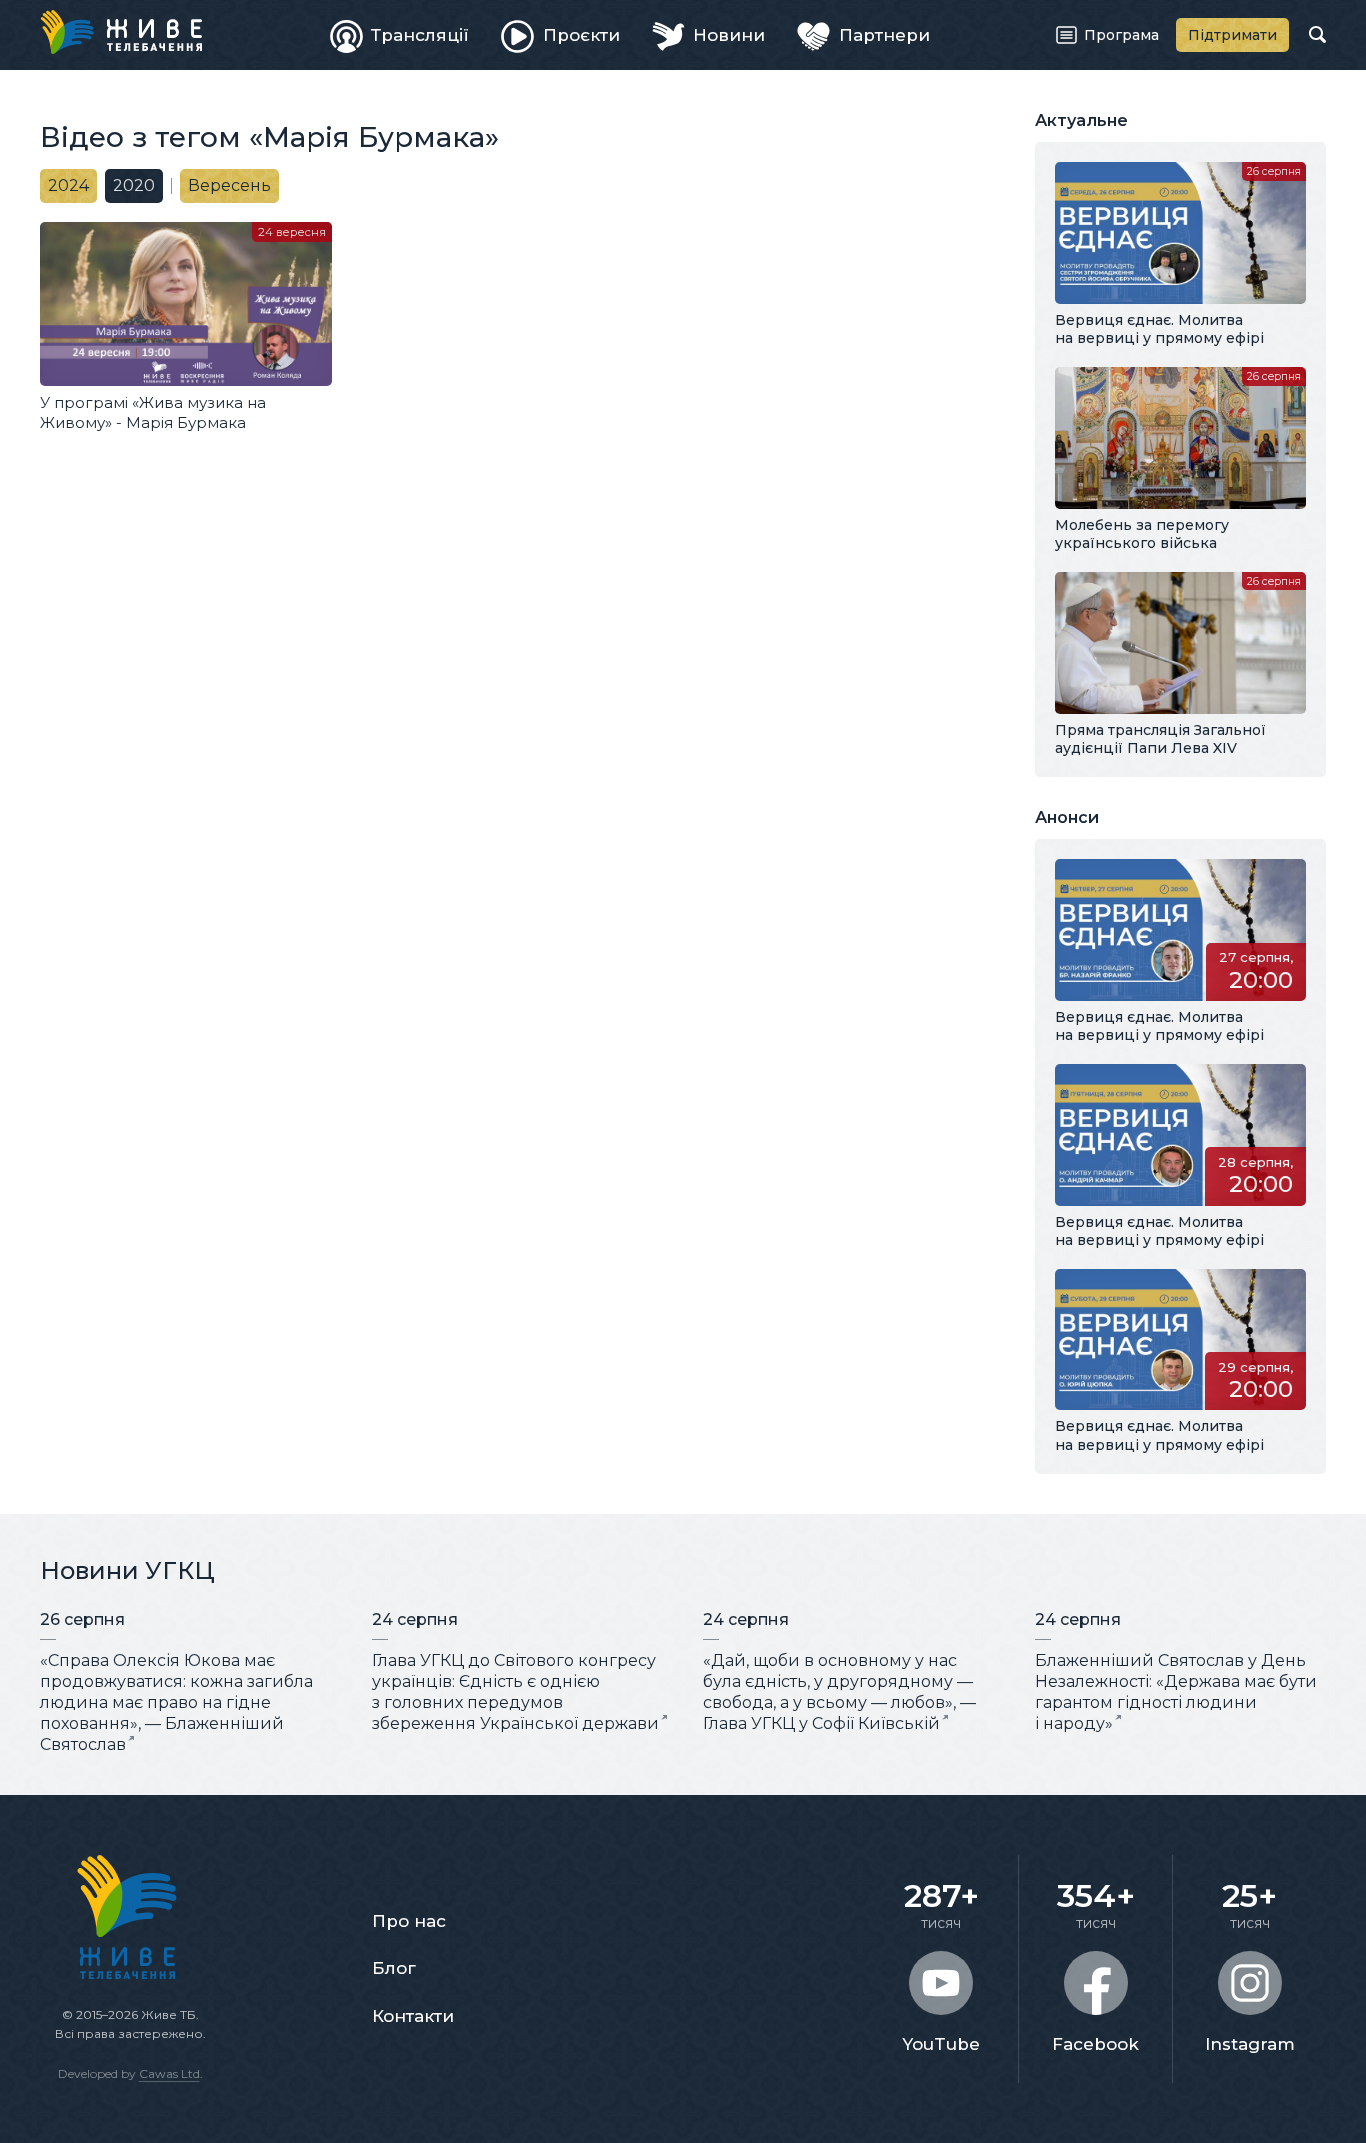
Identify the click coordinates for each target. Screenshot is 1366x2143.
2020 (134, 185)
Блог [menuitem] (394, 1968)
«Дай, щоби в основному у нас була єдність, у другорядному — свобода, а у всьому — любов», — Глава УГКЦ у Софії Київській (839, 1691)
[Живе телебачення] (121, 32)
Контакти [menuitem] (413, 2016)
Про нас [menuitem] (409, 1921)
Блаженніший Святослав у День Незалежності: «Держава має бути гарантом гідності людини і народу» (1176, 1691)
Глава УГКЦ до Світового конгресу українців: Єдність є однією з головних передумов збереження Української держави (515, 1691)
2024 (68, 185)
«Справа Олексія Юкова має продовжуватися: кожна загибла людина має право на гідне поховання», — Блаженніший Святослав (176, 1702)
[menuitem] (400, 35)
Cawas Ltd (169, 2073)
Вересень (229, 185)
